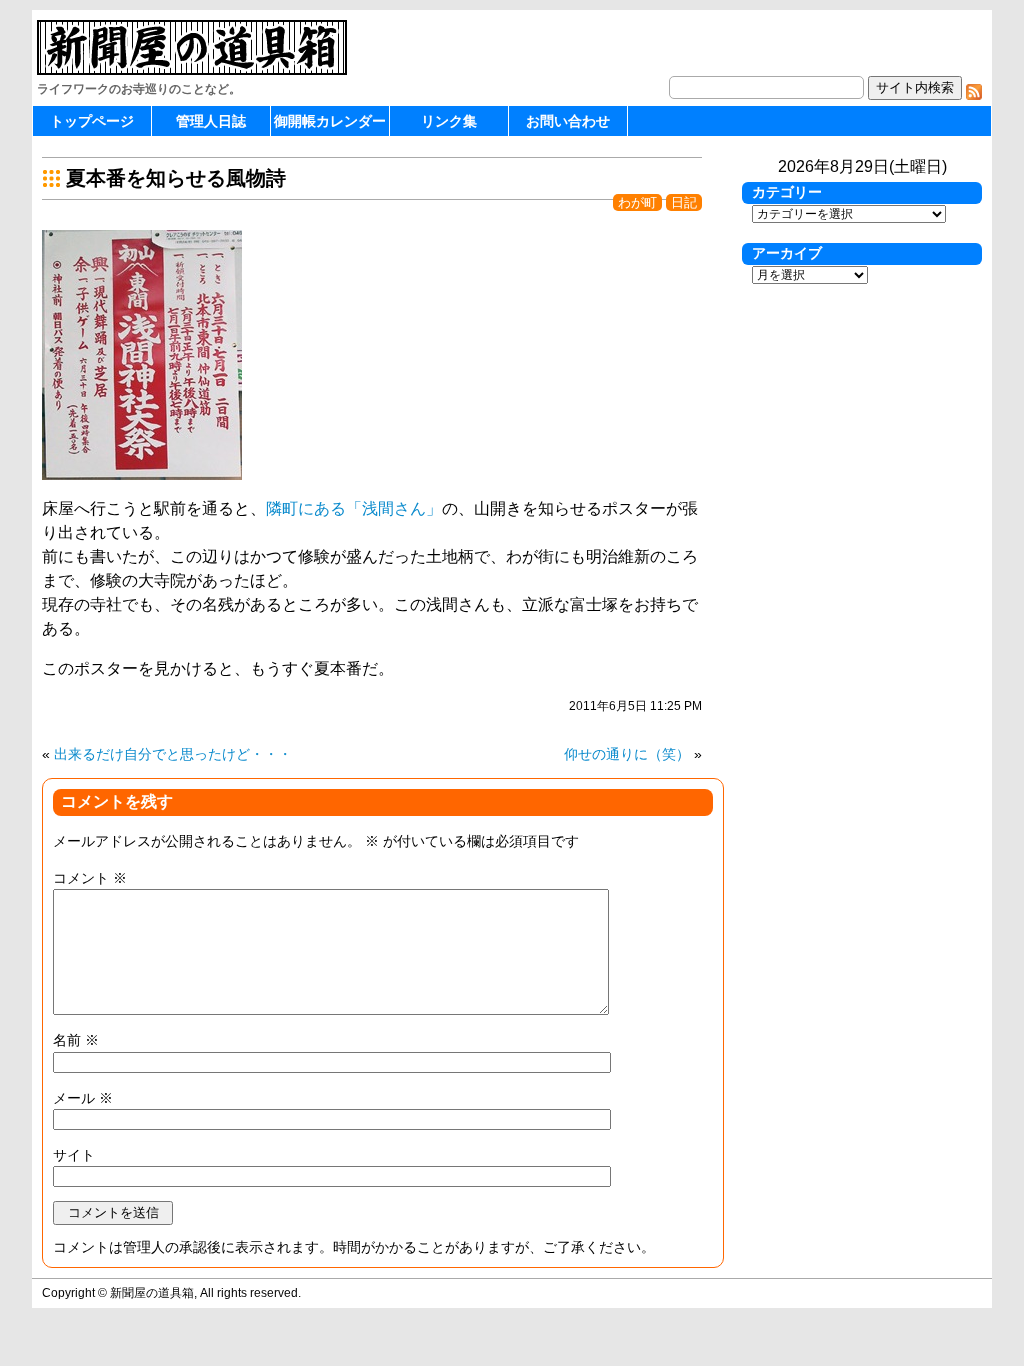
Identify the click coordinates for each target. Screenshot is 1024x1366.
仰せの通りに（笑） (627, 754)
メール (83, 1098)
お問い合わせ (568, 121)
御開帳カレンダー (330, 121)
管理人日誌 (211, 121)
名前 (76, 1040)
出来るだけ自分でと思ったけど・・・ (173, 754)
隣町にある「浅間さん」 (354, 508)
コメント (90, 878)
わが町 (637, 202)
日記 (684, 202)
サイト (74, 1155)
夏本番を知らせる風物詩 (176, 178)
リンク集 (449, 121)
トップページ (92, 121)
